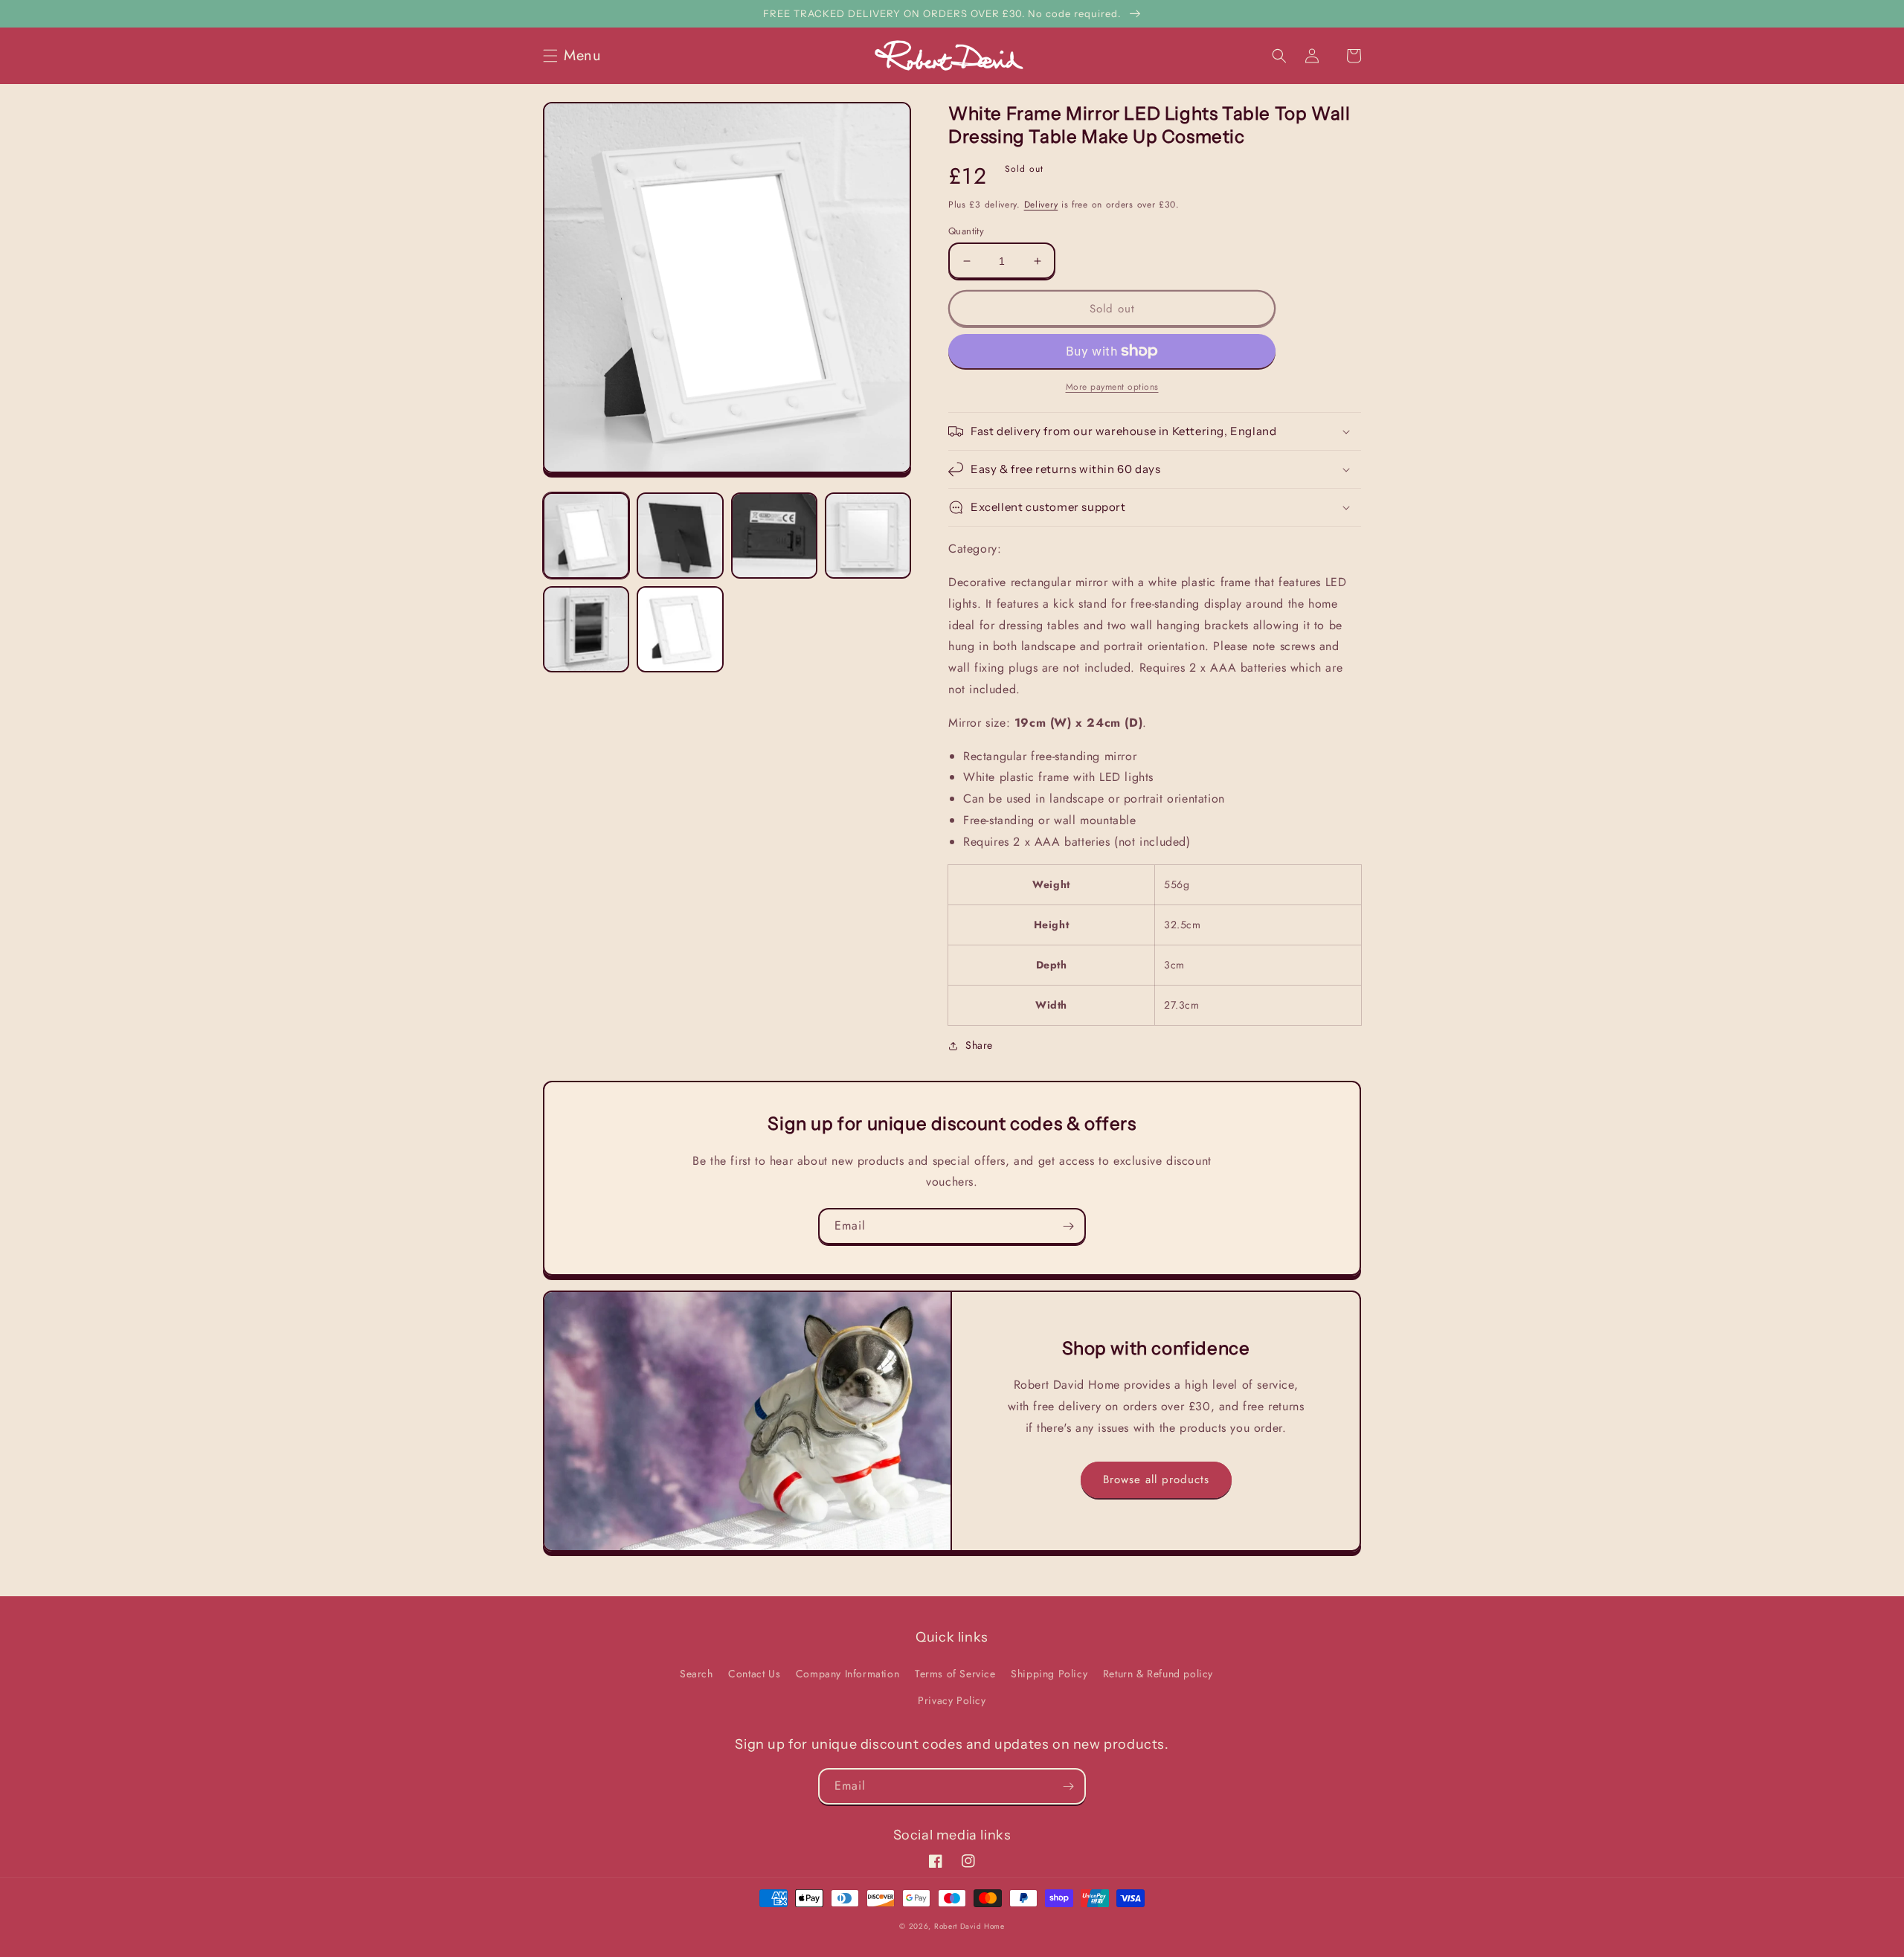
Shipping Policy (1049, 1674)
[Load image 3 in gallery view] (774, 536)
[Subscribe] (1068, 1226)
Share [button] (979, 1045)
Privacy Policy (952, 1700)
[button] (576, 56)
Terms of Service (955, 1674)
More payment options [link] (1112, 387)
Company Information (848, 1674)
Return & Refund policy (1158, 1674)
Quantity (966, 231)
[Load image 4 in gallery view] (868, 536)
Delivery (1041, 205)
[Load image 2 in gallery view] (680, 536)
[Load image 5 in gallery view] (586, 629)
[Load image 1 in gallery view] (586, 536)
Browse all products (1156, 1479)
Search (697, 1674)
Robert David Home (969, 1926)
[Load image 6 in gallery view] (680, 629)
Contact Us (754, 1674)
